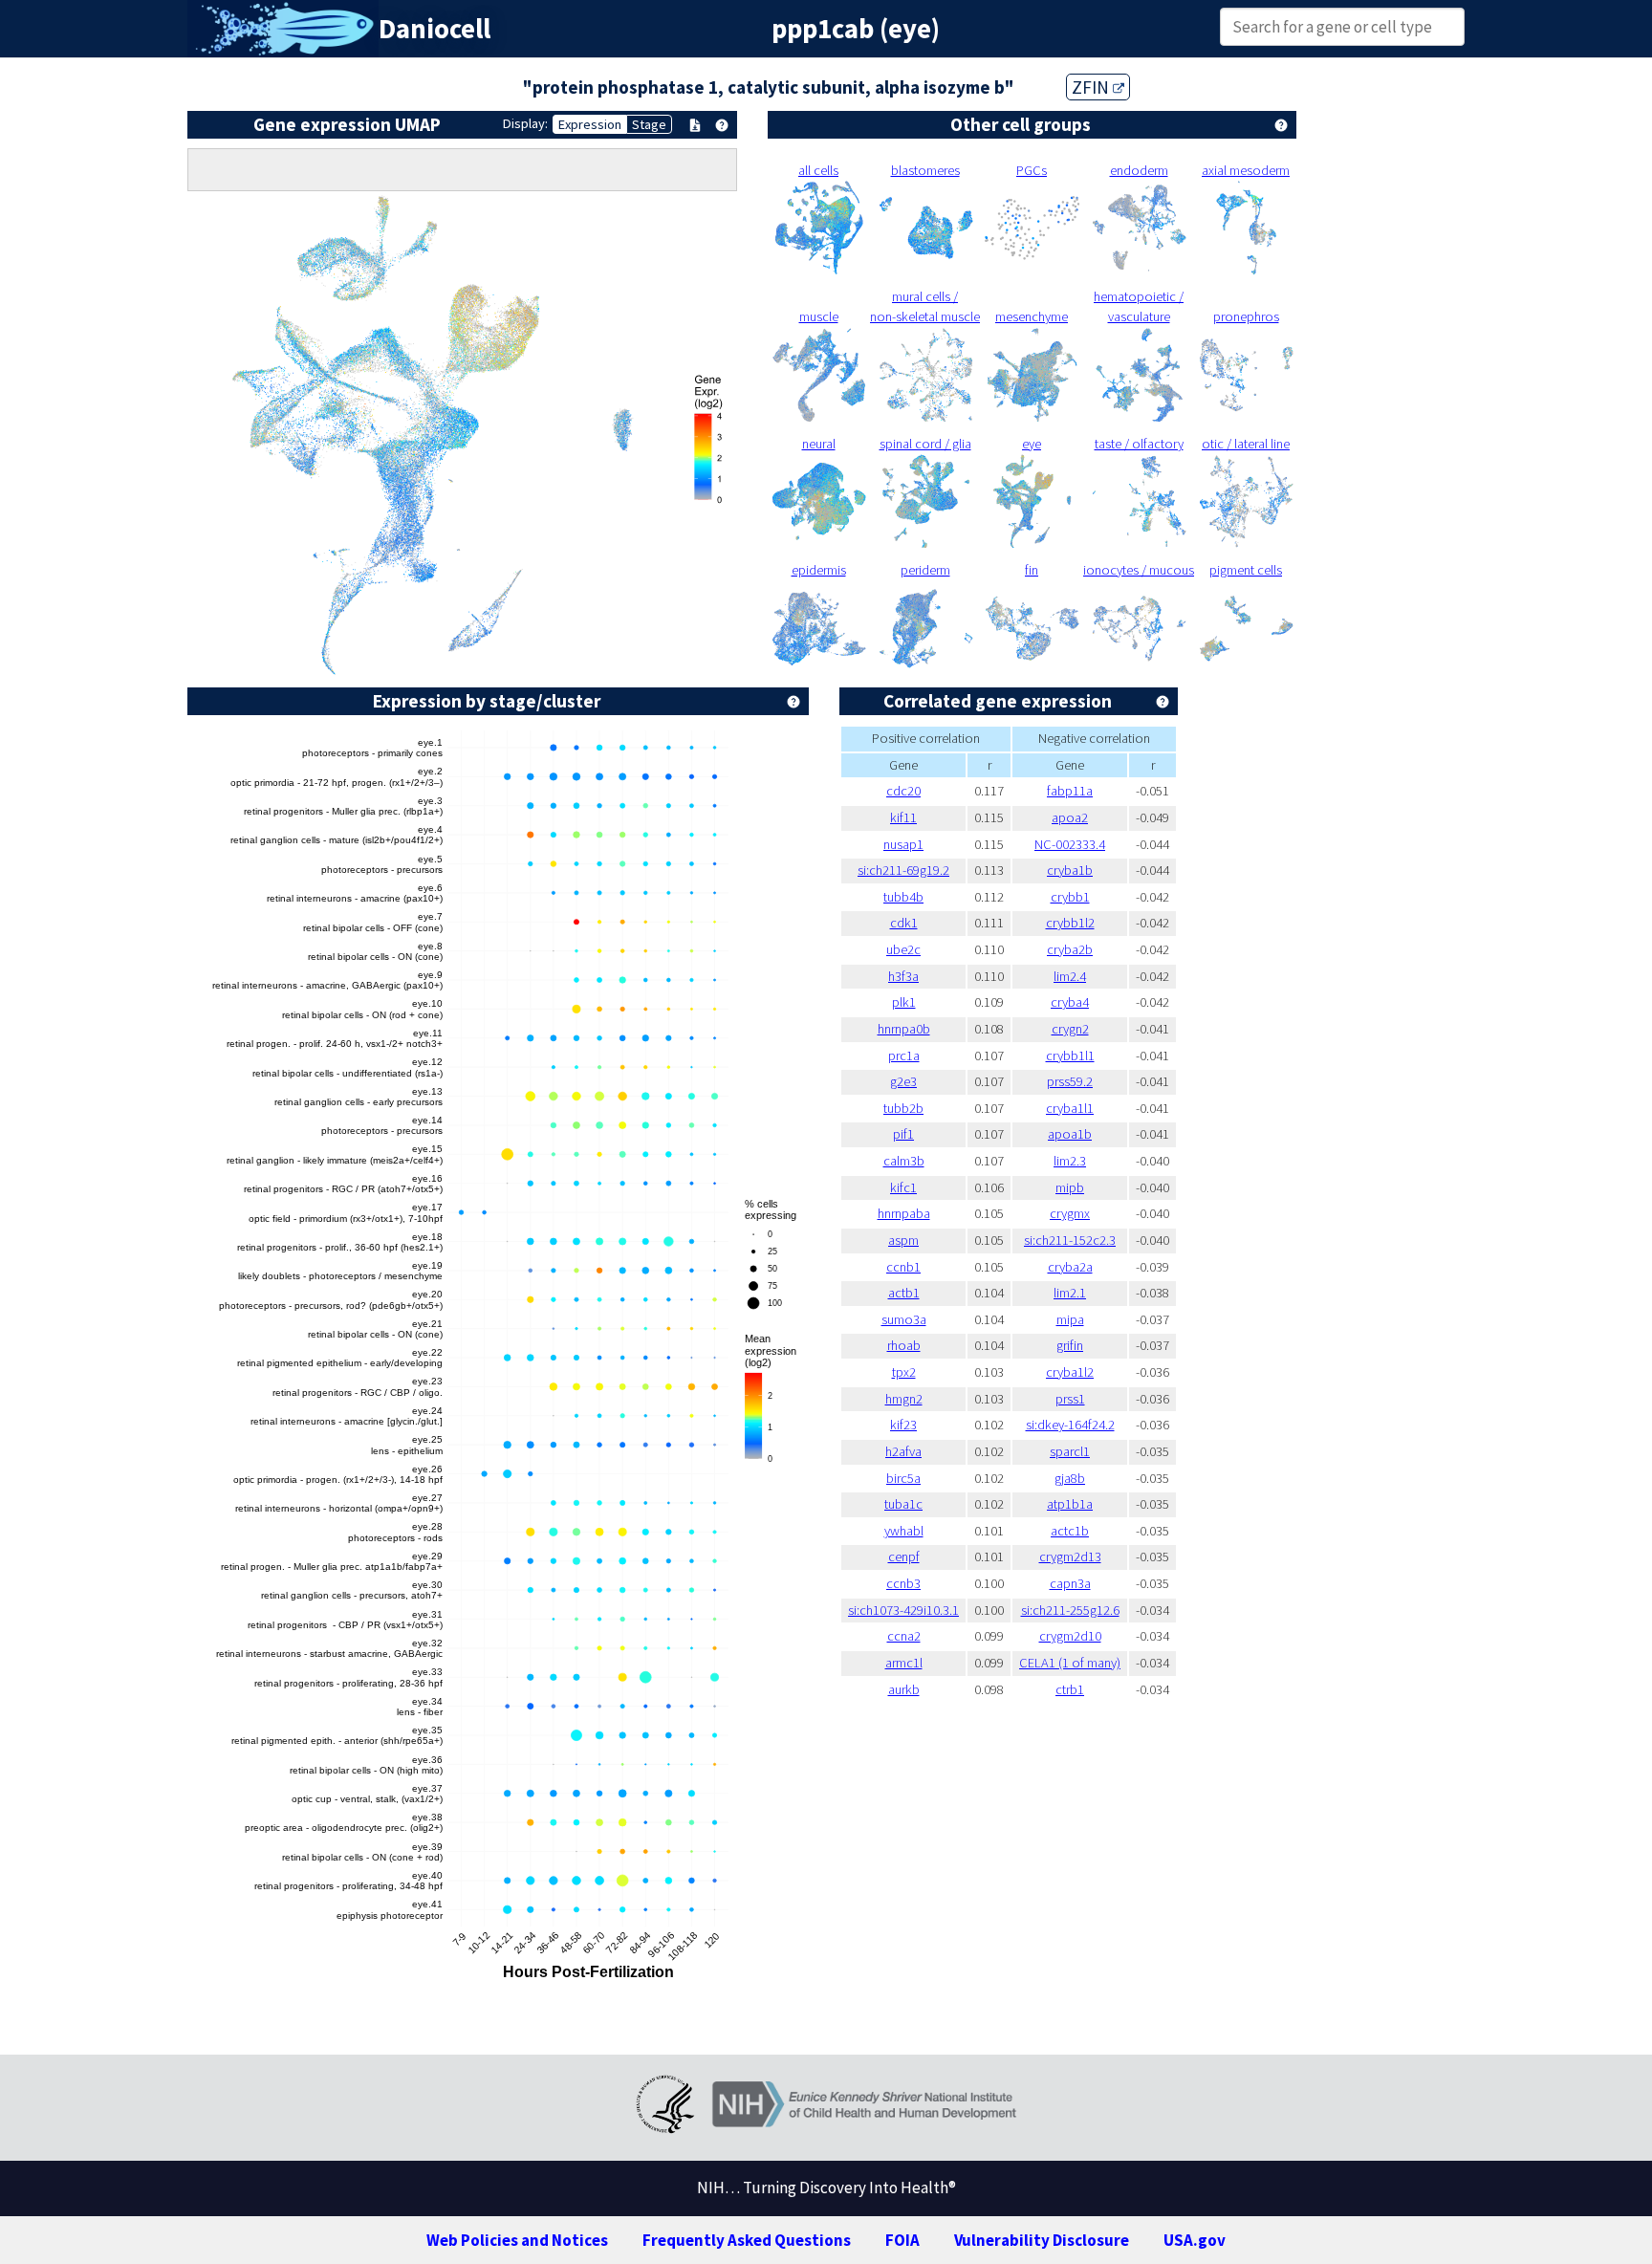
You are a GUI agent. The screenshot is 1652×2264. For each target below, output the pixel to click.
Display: (525, 123)
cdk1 (904, 923)
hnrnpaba (904, 1213)
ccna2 (904, 1636)
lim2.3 (1070, 1161)
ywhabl (904, 1531)
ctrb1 (1070, 1689)
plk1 (904, 1002)
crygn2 (1070, 1029)
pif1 (903, 1134)
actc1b (1070, 1531)
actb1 (904, 1293)
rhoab (904, 1345)
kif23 (903, 1425)
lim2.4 (1070, 976)
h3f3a (903, 976)
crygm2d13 (1070, 1556)
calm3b (904, 1161)
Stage (649, 124)
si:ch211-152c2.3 (1070, 1240)
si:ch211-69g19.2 (903, 870)
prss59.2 (1070, 1081)
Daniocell (435, 29)
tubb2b (903, 1108)
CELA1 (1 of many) (1070, 1663)
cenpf (904, 1556)
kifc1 (903, 1187)
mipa (1070, 1319)
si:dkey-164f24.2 (1070, 1425)
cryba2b (1070, 949)
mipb (1070, 1187)
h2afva (903, 1451)
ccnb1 (903, 1267)
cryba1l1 (1070, 1108)
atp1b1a (1070, 1504)
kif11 (903, 817)
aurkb (904, 1689)
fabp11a (1070, 791)
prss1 (1070, 1399)
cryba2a (1070, 1267)
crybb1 (1070, 897)
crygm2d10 (1070, 1636)
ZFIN (1092, 87)
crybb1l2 (1070, 923)
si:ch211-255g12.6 (1070, 1610)
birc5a (903, 1478)
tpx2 (904, 1372)
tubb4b (903, 897)
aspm (903, 1240)
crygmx (1070, 1213)
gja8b (1070, 1478)
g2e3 (903, 1081)
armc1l (904, 1663)
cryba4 (1070, 1002)
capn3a (1070, 1583)
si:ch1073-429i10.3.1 (903, 1610)
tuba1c (903, 1504)
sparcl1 (1070, 1451)
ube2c (903, 949)
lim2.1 (1070, 1293)
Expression (590, 124)
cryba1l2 (1070, 1372)
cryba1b (1070, 870)
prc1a (904, 1056)
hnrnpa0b (904, 1029)
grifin (1070, 1345)
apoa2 (1070, 817)
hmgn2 (904, 1399)
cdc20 (903, 791)
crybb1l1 (1070, 1056)
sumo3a (904, 1319)
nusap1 (903, 844)
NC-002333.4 (1070, 844)
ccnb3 (903, 1583)
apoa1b (1070, 1134)
